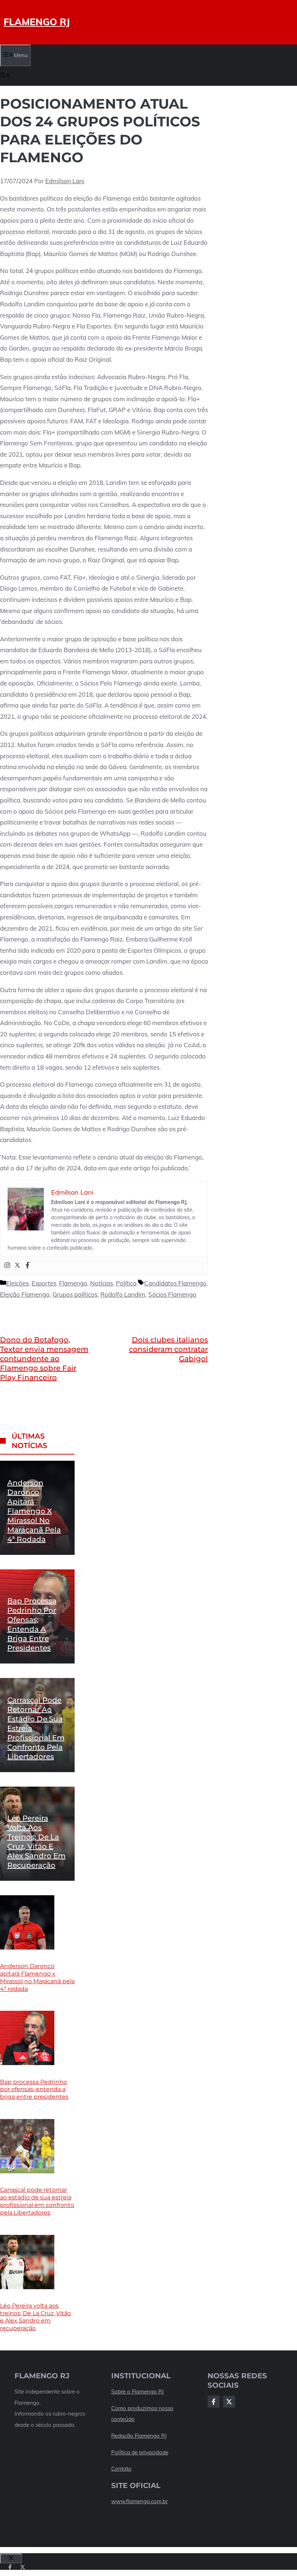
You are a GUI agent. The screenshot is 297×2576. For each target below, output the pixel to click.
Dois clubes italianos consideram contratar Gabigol (168, 1349)
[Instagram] (7, 1266)
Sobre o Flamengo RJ (137, 2392)
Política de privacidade (140, 2452)
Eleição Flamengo (25, 1294)
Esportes (44, 1283)
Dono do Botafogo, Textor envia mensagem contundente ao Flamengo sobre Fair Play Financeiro (44, 1359)
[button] (5, 76)
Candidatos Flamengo (175, 1283)
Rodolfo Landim (123, 1294)
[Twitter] (17, 1266)
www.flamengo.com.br (139, 2501)
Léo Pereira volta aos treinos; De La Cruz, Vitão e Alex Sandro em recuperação (35, 2317)
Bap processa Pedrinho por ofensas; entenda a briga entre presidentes (34, 2090)
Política (126, 1283)
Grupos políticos (75, 1294)
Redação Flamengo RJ (139, 2436)
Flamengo (73, 1283)
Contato (121, 2469)
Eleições (17, 1283)
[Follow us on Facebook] (10, 2567)
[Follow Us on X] (229, 2402)
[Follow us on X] (23, 2567)
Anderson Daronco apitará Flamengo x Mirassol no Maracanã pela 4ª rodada (34, 1511)
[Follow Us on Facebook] (214, 2402)
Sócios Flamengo (172, 1294)
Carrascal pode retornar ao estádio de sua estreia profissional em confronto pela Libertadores (37, 2201)
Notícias (102, 1283)
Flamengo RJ (37, 22)
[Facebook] (28, 1266)
